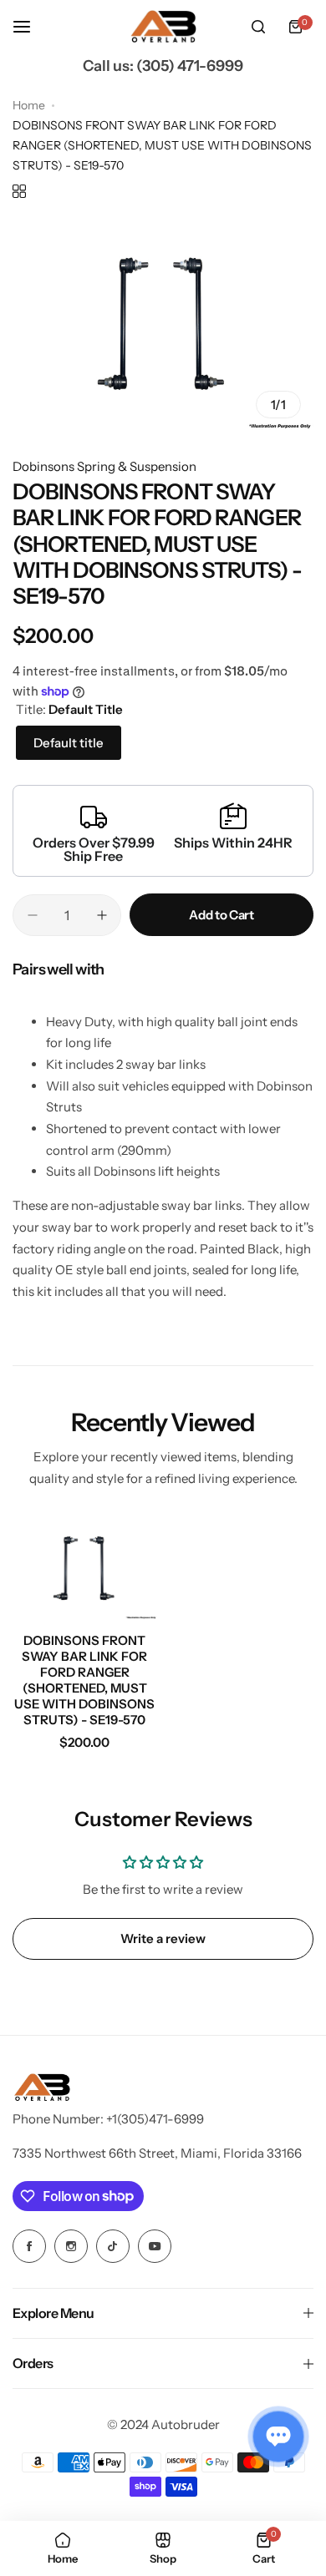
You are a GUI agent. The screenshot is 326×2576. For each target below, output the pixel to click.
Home (29, 105)
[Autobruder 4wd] (163, 27)
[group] (163, 324)
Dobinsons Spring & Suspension (104, 466)
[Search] (258, 27)
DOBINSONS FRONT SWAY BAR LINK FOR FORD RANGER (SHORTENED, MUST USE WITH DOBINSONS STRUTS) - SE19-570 (84, 1680)
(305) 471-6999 (190, 66)
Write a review (163, 1938)
